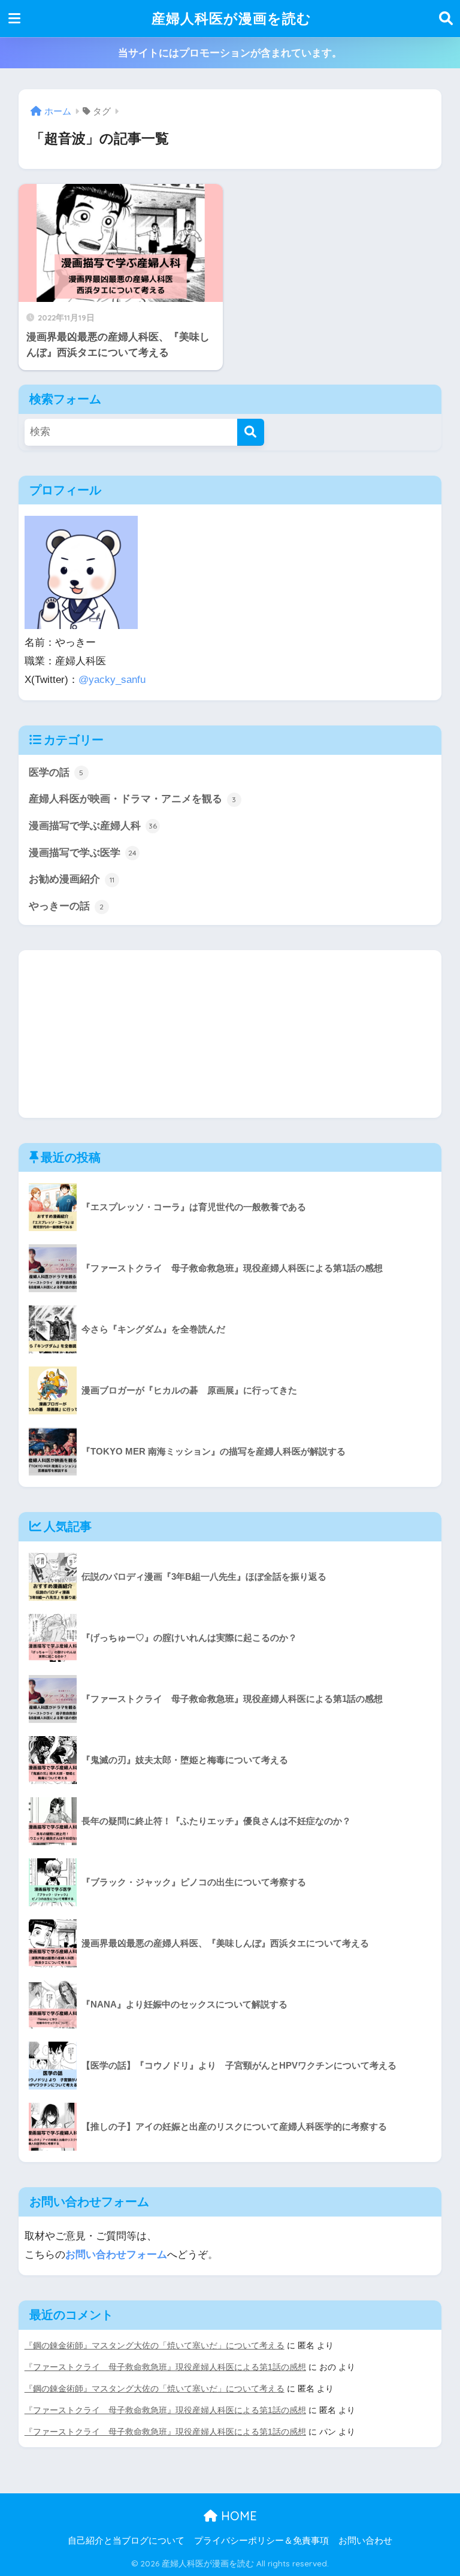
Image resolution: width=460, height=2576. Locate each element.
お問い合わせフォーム (116, 2255)
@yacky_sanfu (112, 680)
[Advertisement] (230, 1034)
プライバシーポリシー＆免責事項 (261, 2541)
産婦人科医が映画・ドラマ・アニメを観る (133, 799)
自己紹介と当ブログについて (126, 2541)
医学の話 (56, 773)
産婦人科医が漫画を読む (231, 18)
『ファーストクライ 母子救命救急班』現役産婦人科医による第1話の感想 (165, 2367)
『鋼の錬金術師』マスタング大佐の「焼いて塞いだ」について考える (155, 2345)
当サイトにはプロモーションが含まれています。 (230, 53)
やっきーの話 (66, 906)
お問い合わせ (365, 2541)
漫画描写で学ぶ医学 (83, 853)
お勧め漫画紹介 (72, 879)
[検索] (251, 432)
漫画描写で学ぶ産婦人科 (93, 826)
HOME (237, 2516)
